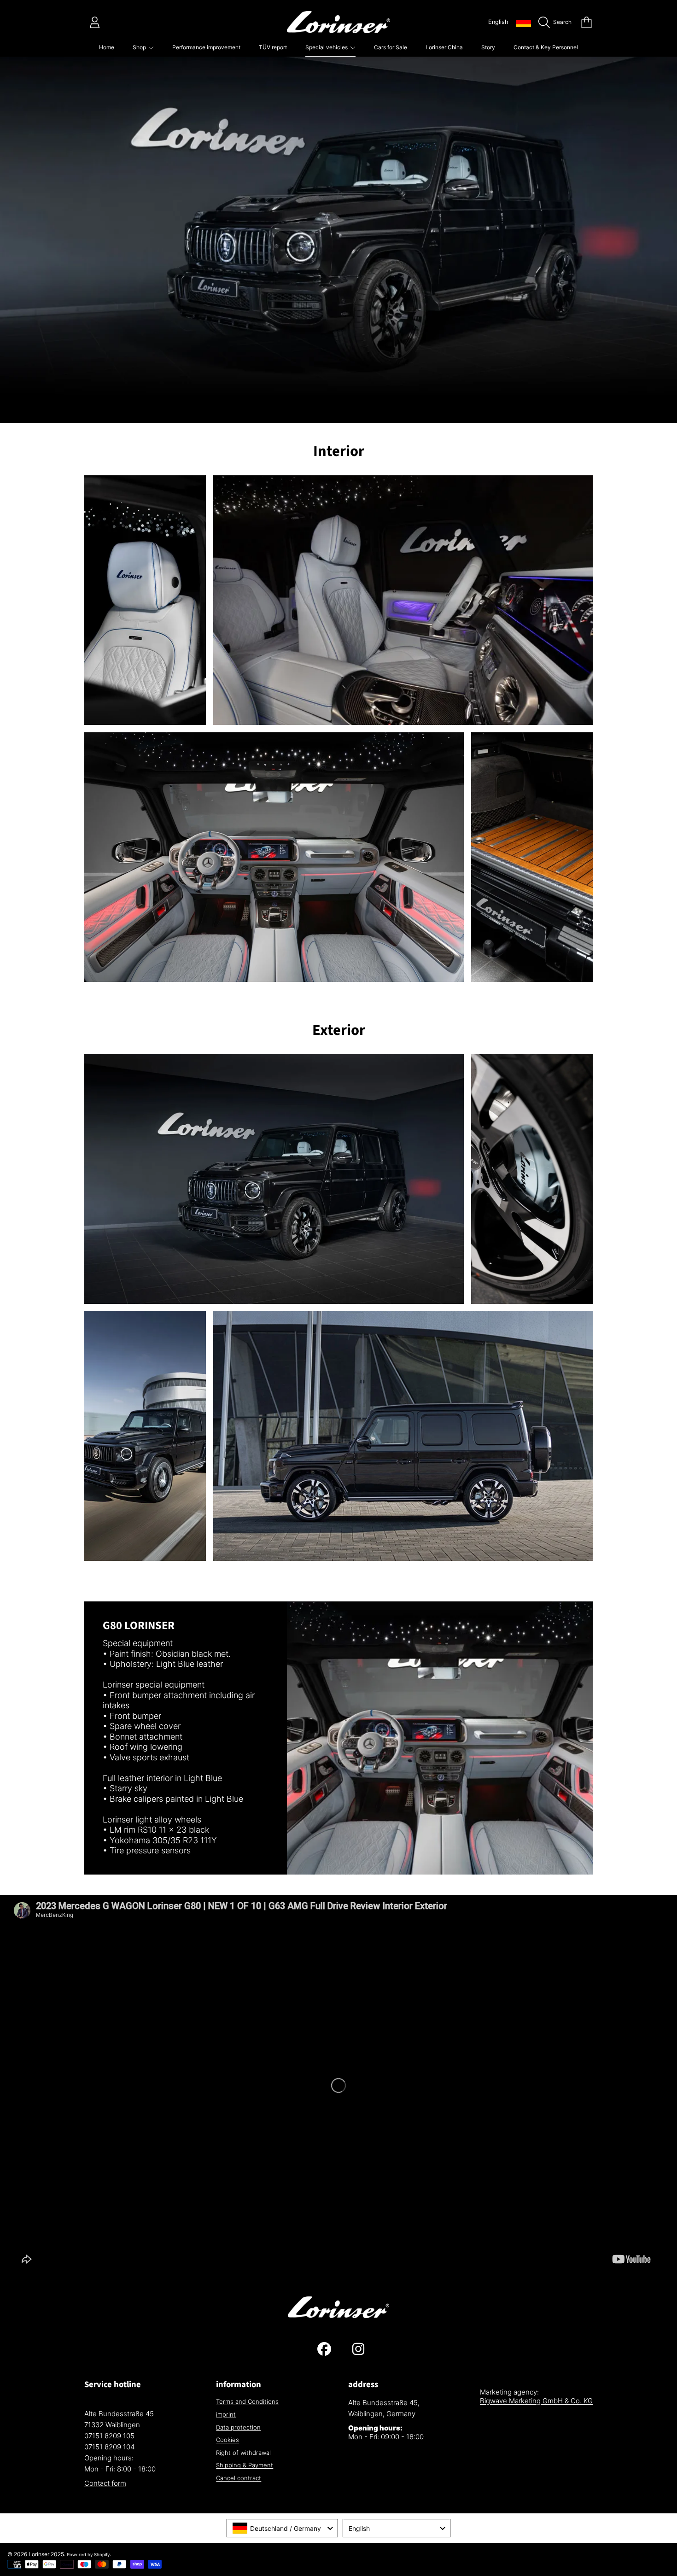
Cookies (228, 2440)
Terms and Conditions (247, 2401)
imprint (226, 2414)
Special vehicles (327, 47)
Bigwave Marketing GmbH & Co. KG (536, 2401)
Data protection (238, 2427)
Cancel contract (239, 2478)
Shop (140, 47)
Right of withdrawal (243, 2453)
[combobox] (282, 2528)
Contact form (105, 2483)
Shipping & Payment (245, 2465)
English (498, 22)
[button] (557, 22)
